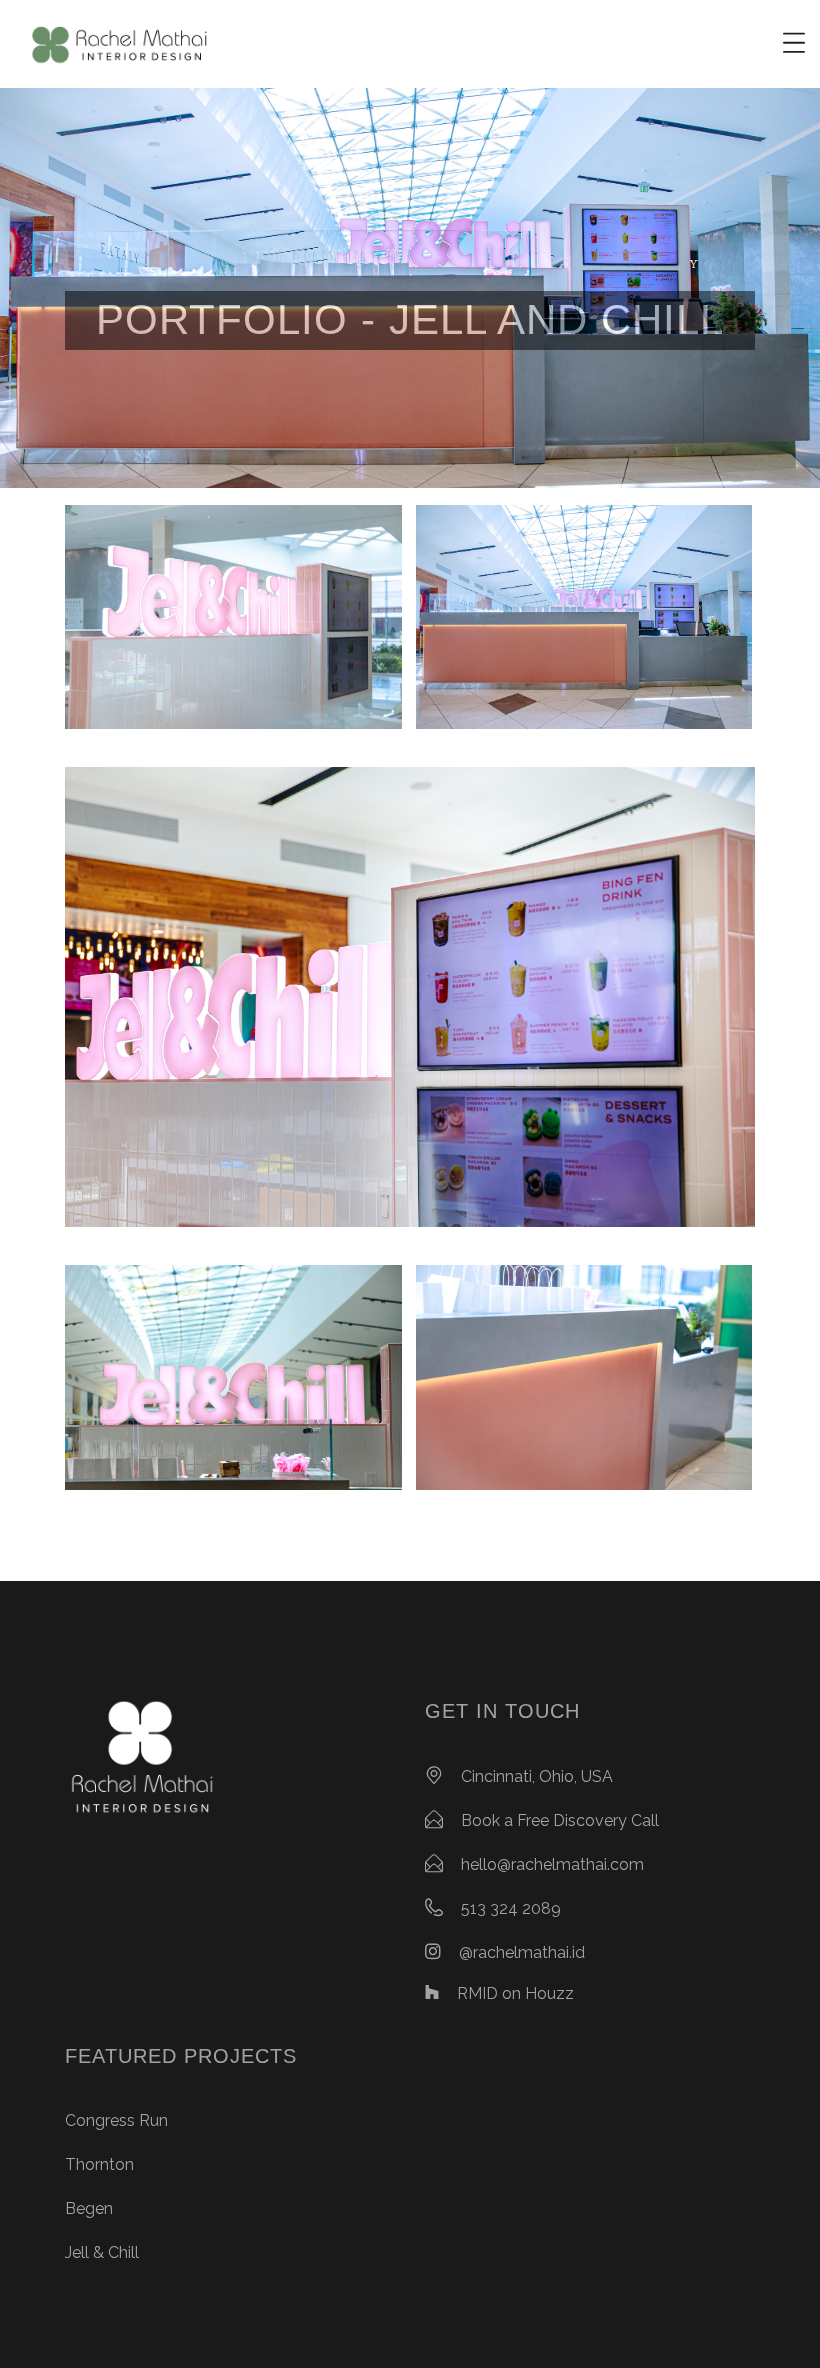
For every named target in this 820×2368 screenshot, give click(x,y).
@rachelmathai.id (522, 1952)
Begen (89, 2208)
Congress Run (116, 2120)
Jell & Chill (102, 2252)
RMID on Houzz (515, 1993)
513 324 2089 (511, 1908)
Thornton (99, 2164)
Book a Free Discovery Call (560, 1820)
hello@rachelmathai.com (552, 1864)
